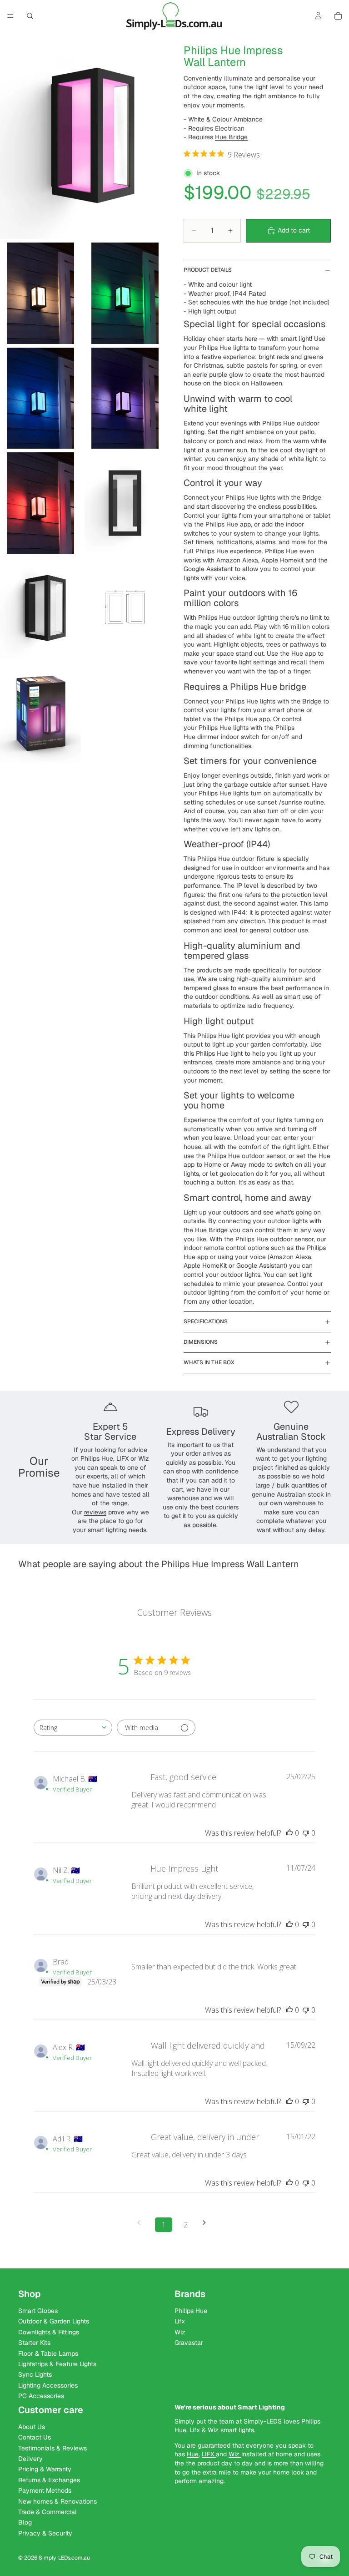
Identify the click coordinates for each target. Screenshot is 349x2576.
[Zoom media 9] (125, 608)
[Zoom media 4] (40, 398)
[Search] (30, 16)
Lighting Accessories (48, 2385)
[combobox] (73, 1728)
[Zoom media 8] (40, 608)
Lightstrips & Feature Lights (57, 2364)
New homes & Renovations (57, 2501)
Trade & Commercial (47, 2512)
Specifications (206, 1321)
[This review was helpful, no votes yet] (289, 1833)
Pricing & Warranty (45, 2470)
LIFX (209, 2455)
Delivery (30, 2459)
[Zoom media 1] (83, 135)
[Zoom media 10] (40, 713)
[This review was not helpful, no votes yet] (306, 1833)
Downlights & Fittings (49, 2332)
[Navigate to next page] (207, 2223)
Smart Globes (38, 2311)
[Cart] (338, 16)
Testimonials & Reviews (52, 2448)
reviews (95, 1512)
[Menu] (10, 16)
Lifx (180, 2322)
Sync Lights (35, 2375)
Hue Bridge (231, 137)
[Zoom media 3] (125, 293)
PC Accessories (41, 2396)
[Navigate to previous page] (142, 2223)
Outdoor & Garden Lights (54, 2322)
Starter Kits (34, 2343)
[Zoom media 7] (125, 503)
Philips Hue (191, 2311)
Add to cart (294, 230)
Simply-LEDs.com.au (64, 2558)
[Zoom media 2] (40, 293)
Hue (193, 2455)
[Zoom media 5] (125, 398)
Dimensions (201, 1342)
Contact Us (35, 2438)
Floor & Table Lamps (48, 2353)
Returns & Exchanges (49, 2480)
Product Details (208, 270)
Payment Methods (45, 2490)
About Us (32, 2427)
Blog (25, 2523)
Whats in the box (209, 1362)
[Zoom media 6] (40, 503)
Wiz (180, 2332)
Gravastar (189, 2343)
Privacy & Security (45, 2533)
